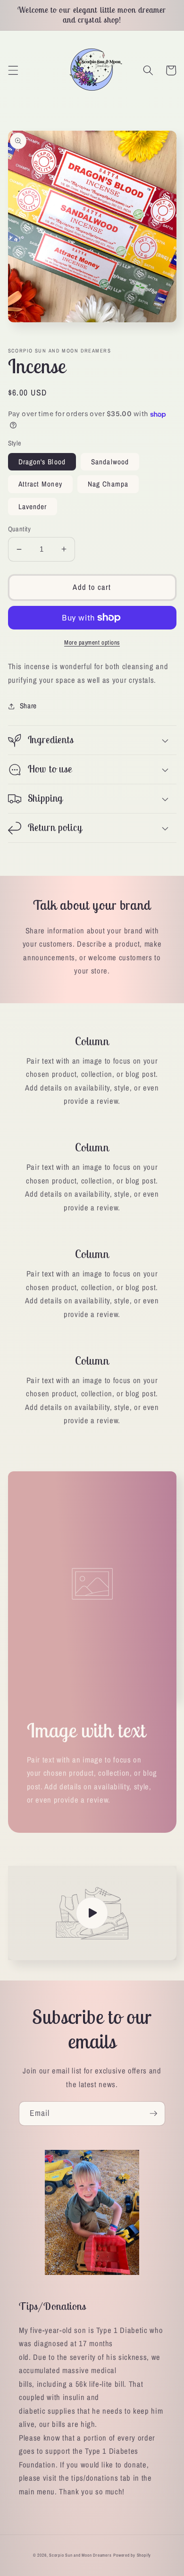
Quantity (20, 529)
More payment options (92, 642)
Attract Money (40, 484)
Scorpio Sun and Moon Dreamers (80, 2555)
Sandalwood (110, 462)
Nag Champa (108, 484)
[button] (13, 70)
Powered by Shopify (132, 2555)
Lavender (33, 507)
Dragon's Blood (42, 462)
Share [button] (28, 706)
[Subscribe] (153, 2114)
